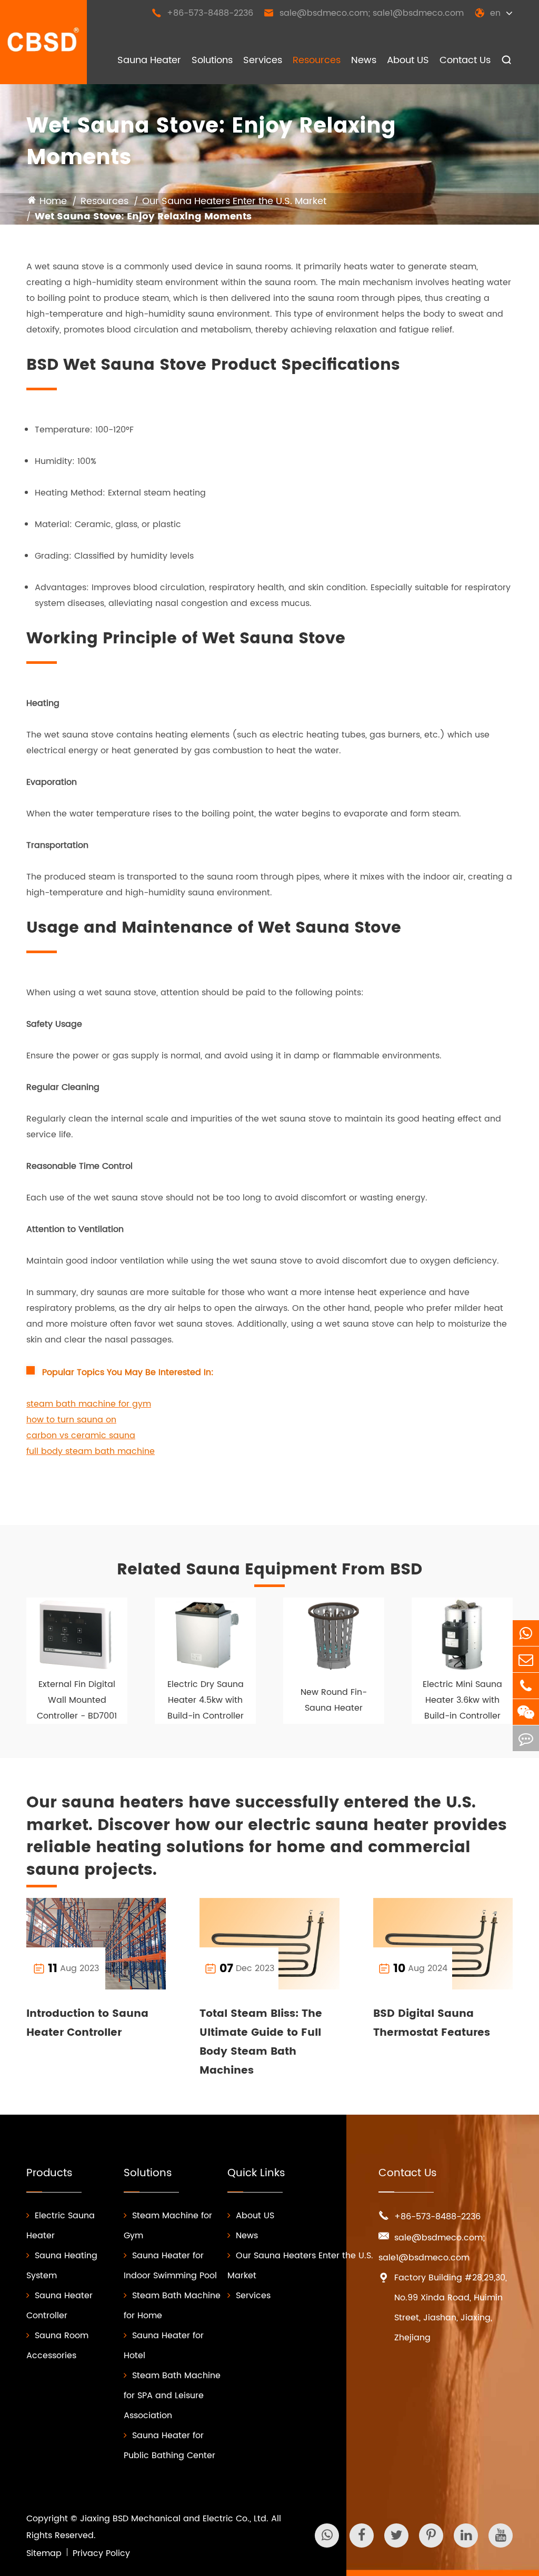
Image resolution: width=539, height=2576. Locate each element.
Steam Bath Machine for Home (172, 2306)
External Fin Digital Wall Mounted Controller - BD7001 (77, 1700)
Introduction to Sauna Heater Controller (87, 2023)
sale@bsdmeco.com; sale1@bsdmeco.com (364, 13)
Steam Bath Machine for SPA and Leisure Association (172, 2396)
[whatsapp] (526, 1633)
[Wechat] (526, 1712)
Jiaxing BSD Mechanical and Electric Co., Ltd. (174, 2519)
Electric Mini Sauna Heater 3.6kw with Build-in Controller (462, 1700)
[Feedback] (526, 1738)
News (364, 60)
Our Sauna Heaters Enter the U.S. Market (234, 201)
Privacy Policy (101, 2553)
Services (263, 60)
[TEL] (526, 1686)
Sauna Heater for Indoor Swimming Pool (170, 2266)
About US (408, 60)
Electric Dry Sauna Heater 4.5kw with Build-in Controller (206, 1700)
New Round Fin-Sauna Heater (334, 1700)
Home (53, 201)
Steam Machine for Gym (168, 2226)
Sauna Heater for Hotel (164, 2346)
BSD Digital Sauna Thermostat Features (432, 2023)
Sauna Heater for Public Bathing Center (169, 2446)
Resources (317, 60)
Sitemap (44, 2553)
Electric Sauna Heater (61, 2226)
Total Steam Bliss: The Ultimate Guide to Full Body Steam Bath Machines (261, 2042)
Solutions (212, 60)
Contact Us (465, 60)
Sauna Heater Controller (59, 2306)
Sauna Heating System (62, 2266)
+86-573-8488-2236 (202, 13)
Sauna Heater (149, 60)
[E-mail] (526, 1659)
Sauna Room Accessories (57, 2346)
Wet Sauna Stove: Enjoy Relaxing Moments (143, 216)
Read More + (136, 1968)
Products (49, 2173)
